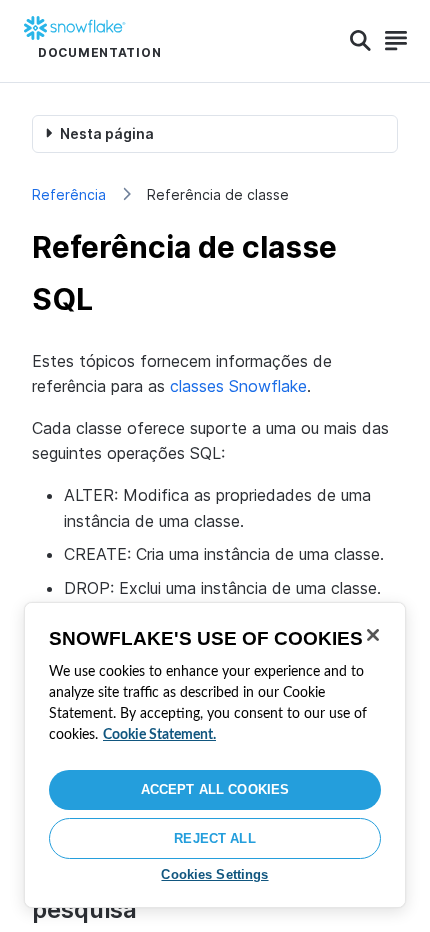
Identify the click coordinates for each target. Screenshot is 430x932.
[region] (215, 755)
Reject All (214, 838)
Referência (69, 194)
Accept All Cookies (215, 789)
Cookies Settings (214, 874)
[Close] (373, 635)
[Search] (360, 41)
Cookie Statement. (159, 735)
